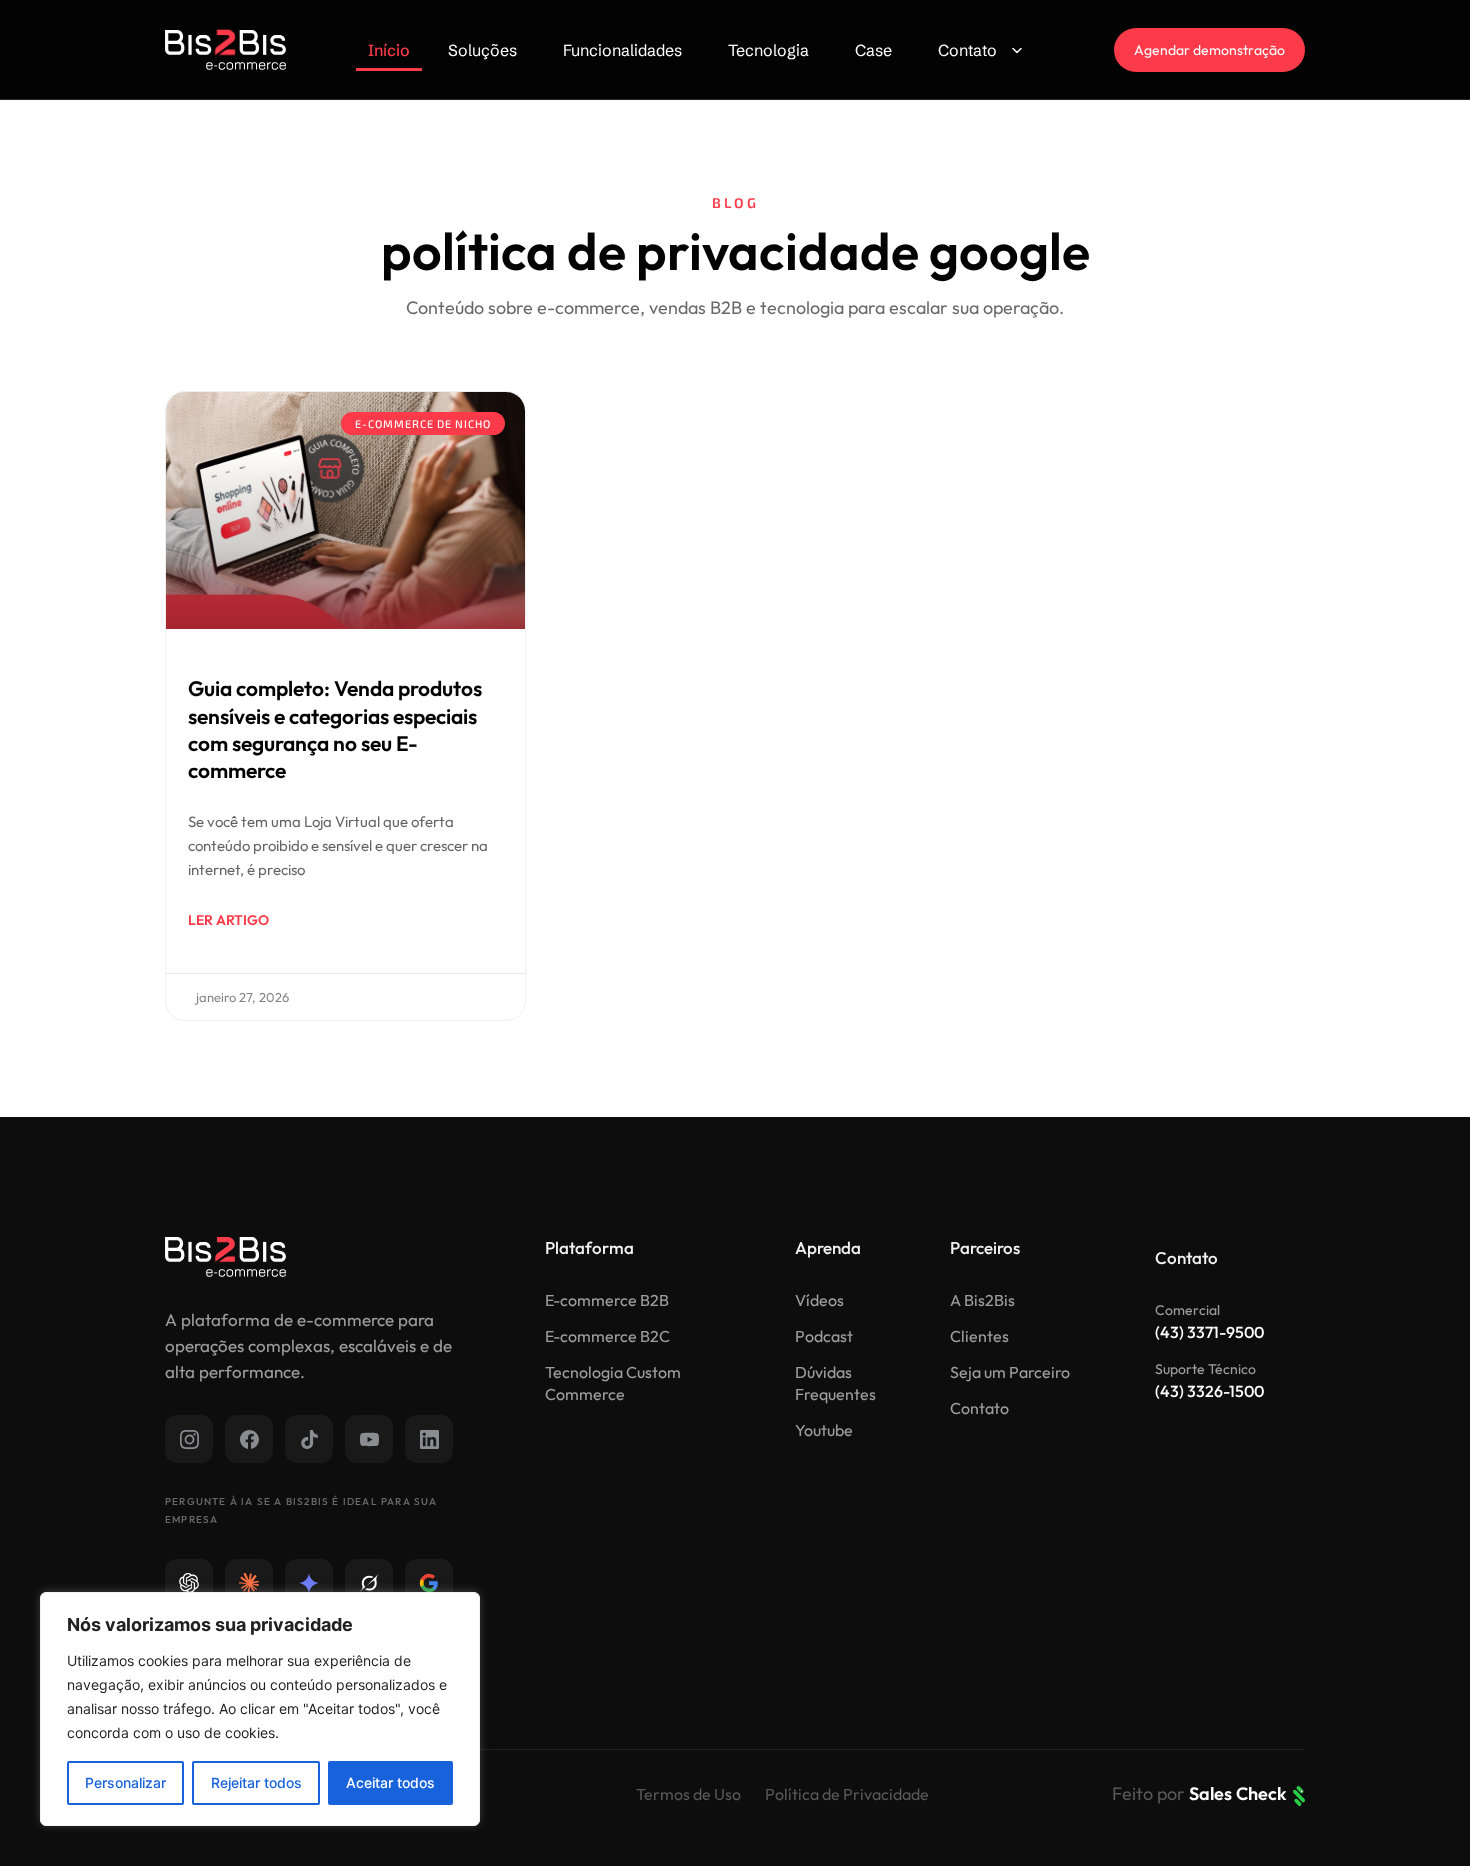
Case (873, 50)
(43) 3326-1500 (1209, 1391)
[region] (260, 1709)
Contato (967, 50)
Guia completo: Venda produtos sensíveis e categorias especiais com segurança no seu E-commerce (335, 729)
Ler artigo (228, 920)
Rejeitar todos (256, 1782)
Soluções (482, 50)
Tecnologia (768, 50)
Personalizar (125, 1782)
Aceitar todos (390, 1782)
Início (389, 50)
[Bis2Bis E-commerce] (225, 50)
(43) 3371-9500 (1209, 1332)
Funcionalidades (622, 50)
